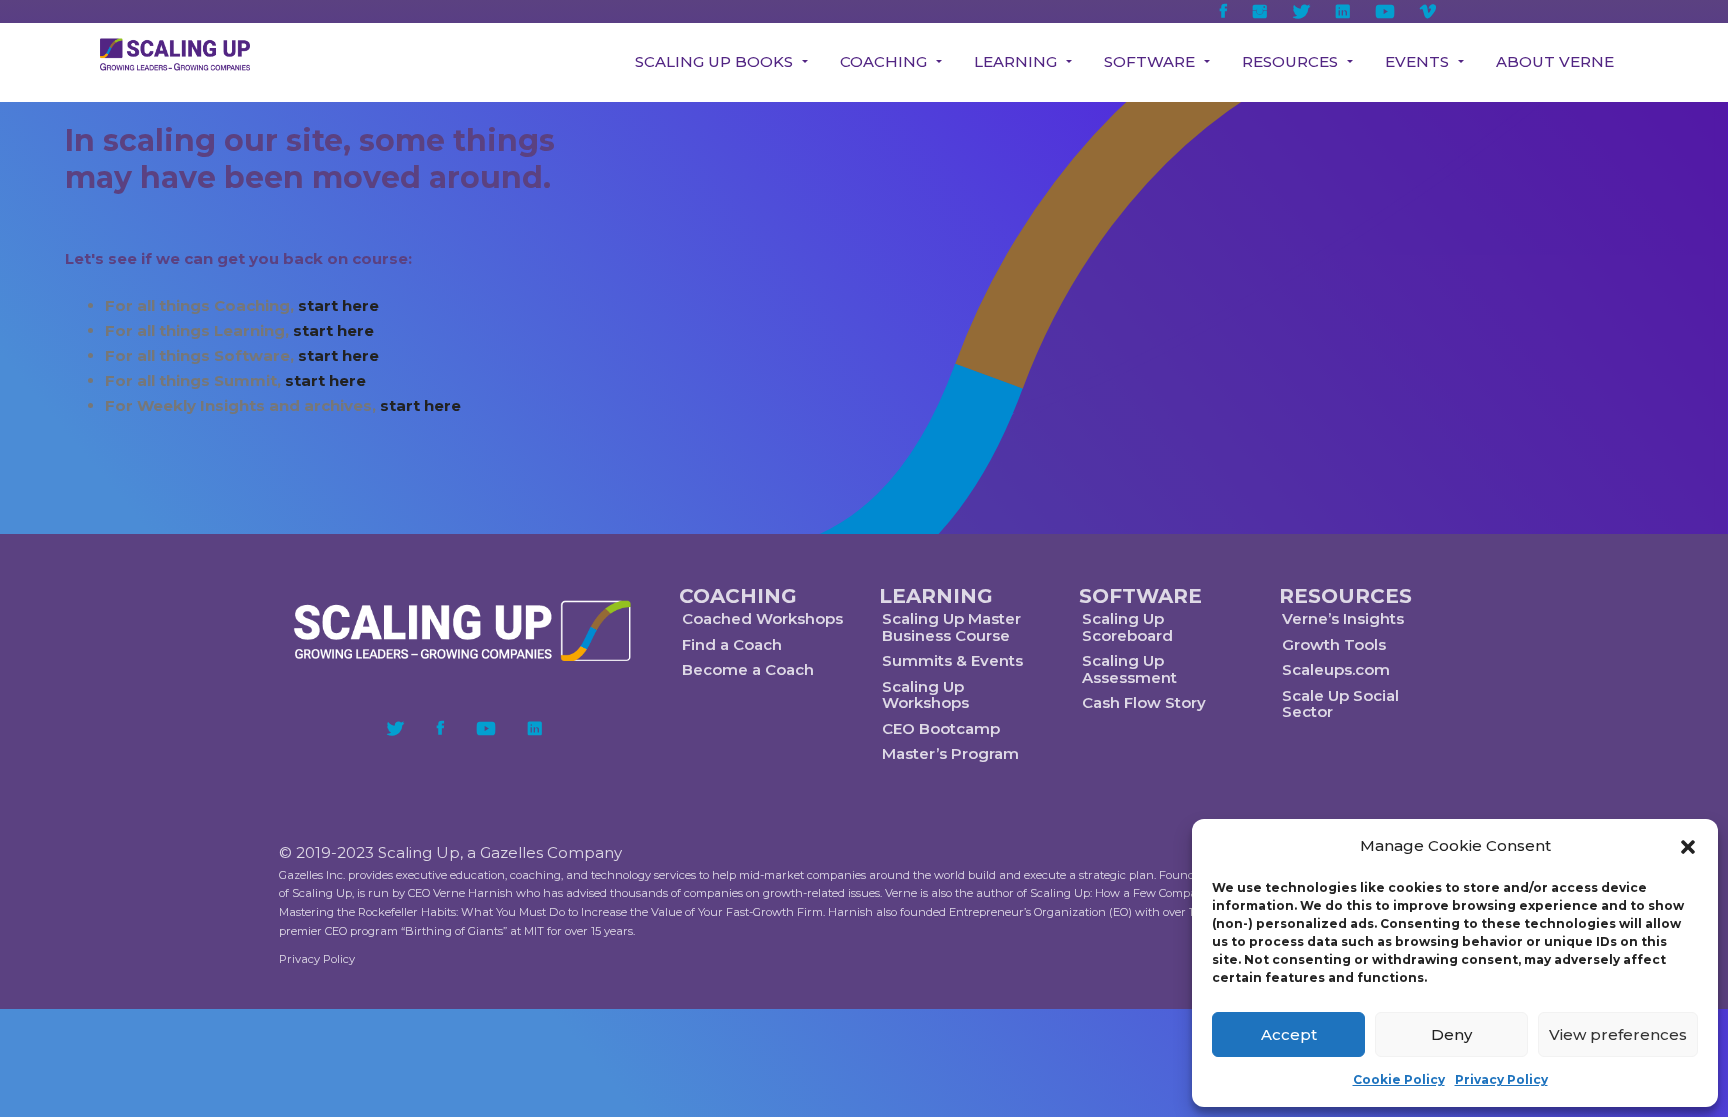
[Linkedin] (535, 728)
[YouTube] (486, 728)
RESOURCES (1345, 596)
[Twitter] (395, 728)
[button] (1688, 847)
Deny (1451, 1034)
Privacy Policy (1501, 1079)
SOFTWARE (1140, 596)
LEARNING (936, 596)
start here (338, 305)
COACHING (738, 596)
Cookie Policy (1399, 1079)
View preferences (1618, 1034)
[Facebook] (440, 728)
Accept (1289, 1034)
